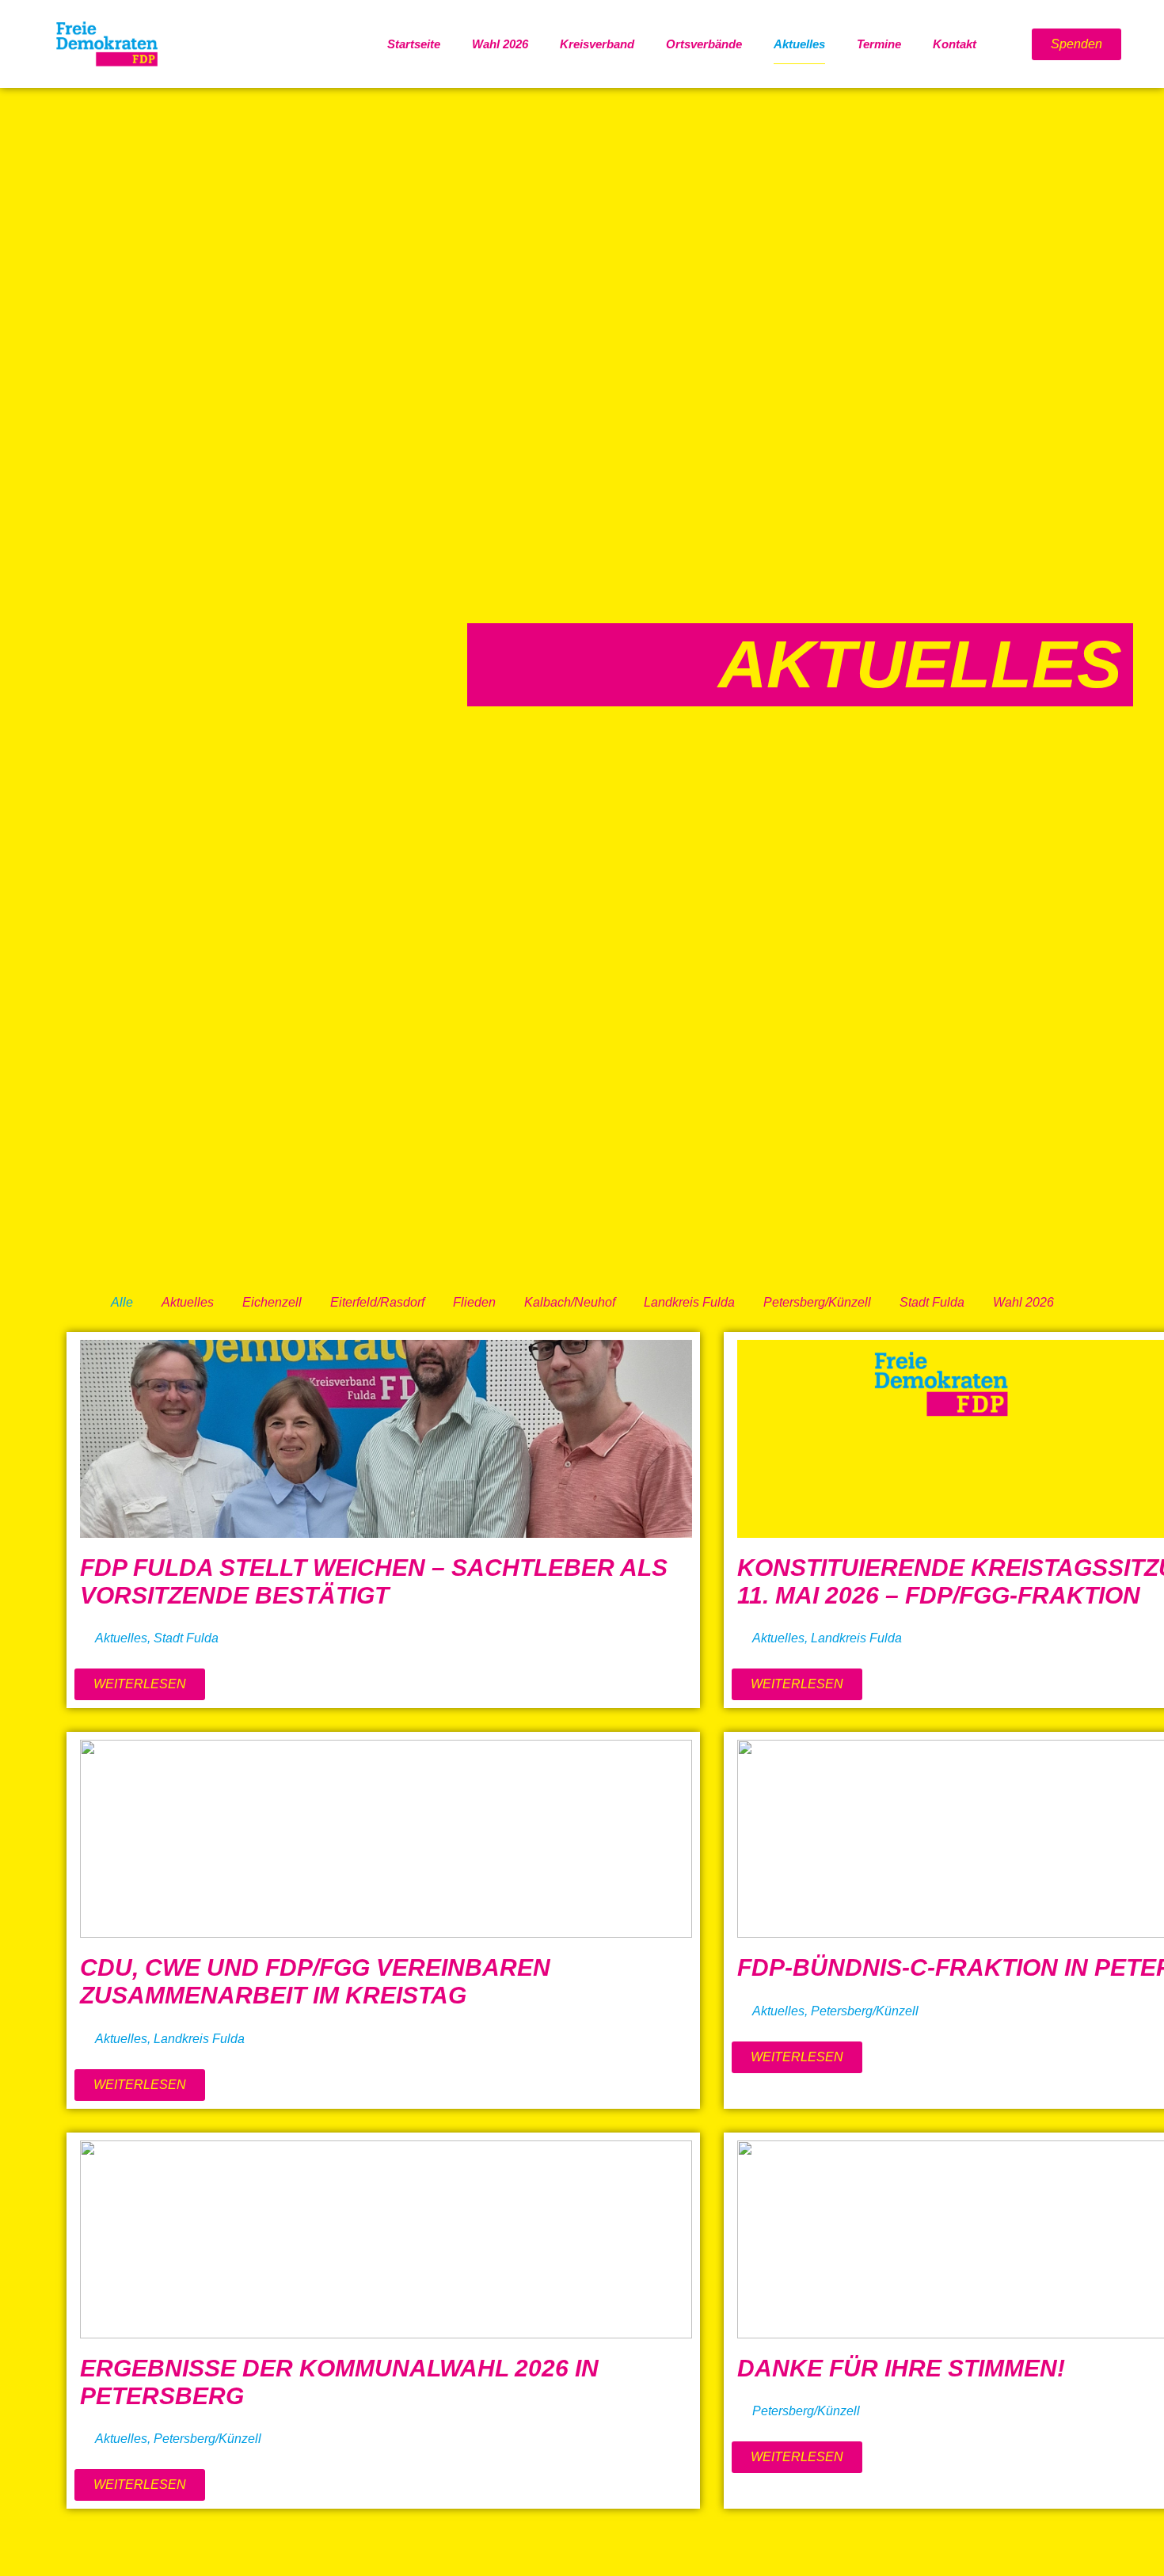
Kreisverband (597, 44)
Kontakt (955, 44)
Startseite (414, 44)
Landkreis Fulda (689, 1302)
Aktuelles (799, 44)
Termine (879, 44)
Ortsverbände (704, 44)
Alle (122, 1302)
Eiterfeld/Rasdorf (377, 1302)
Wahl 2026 (500, 44)
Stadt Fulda (932, 1302)
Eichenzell (272, 1302)
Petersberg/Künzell (817, 1302)
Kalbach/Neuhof (570, 1302)
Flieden (474, 1302)
